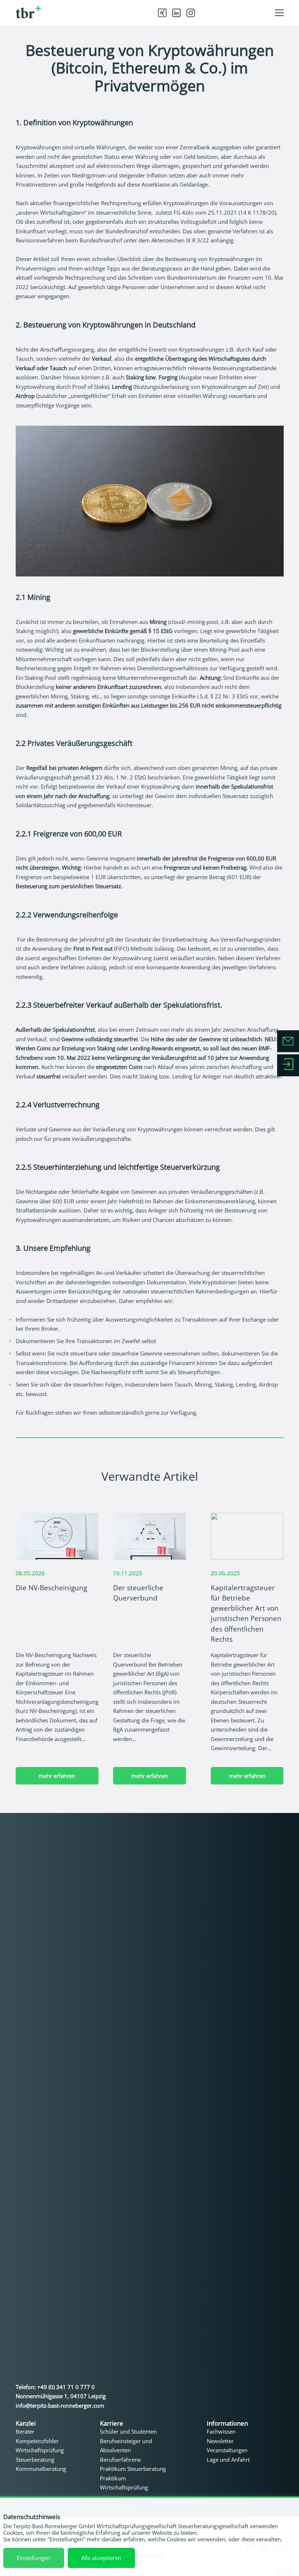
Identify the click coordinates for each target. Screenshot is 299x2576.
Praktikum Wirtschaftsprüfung (124, 2483)
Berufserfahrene (120, 2460)
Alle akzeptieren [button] (101, 2558)
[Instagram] (191, 13)
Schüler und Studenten (128, 2431)
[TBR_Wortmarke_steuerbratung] (70, 12)
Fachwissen (221, 2431)
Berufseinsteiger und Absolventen (126, 2446)
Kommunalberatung (41, 2469)
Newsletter (220, 2441)
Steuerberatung (35, 2460)
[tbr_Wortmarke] (74, 2102)
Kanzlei (26, 2423)
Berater (25, 2431)
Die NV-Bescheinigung (51, 1588)
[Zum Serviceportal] (288, 1065)
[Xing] (162, 13)
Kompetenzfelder (37, 2441)
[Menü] (279, 13)
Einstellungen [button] (34, 2558)
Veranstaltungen (227, 2450)
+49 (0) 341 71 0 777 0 (66, 2387)
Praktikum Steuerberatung (133, 2469)
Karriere (112, 2423)
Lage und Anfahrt (228, 2460)
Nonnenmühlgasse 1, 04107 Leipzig (61, 2396)
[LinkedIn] (176, 13)
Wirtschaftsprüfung (40, 2450)
